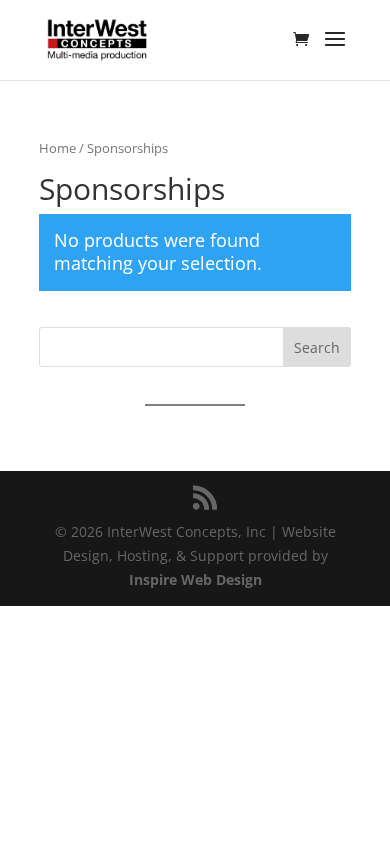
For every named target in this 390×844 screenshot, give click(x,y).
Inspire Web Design (195, 579)
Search (317, 347)
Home (57, 148)
